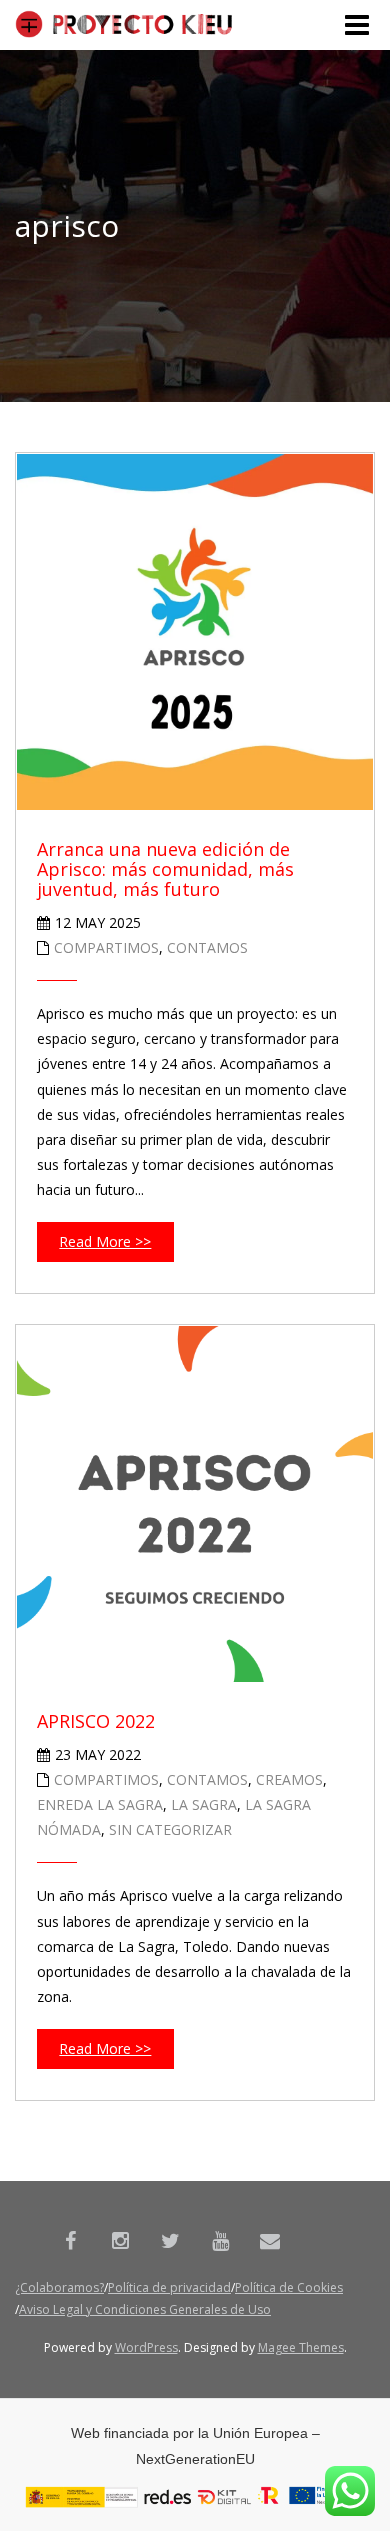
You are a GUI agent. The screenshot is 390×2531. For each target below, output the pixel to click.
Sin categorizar (170, 1829)
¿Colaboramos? (59, 2287)
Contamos (207, 947)
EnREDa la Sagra (100, 1804)
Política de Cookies (289, 2287)
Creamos (289, 1779)
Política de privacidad (169, 2287)
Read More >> (105, 1241)
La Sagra (204, 1804)
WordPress (146, 2347)
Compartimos (106, 947)
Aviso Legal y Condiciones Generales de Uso (145, 2309)
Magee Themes (301, 2347)
